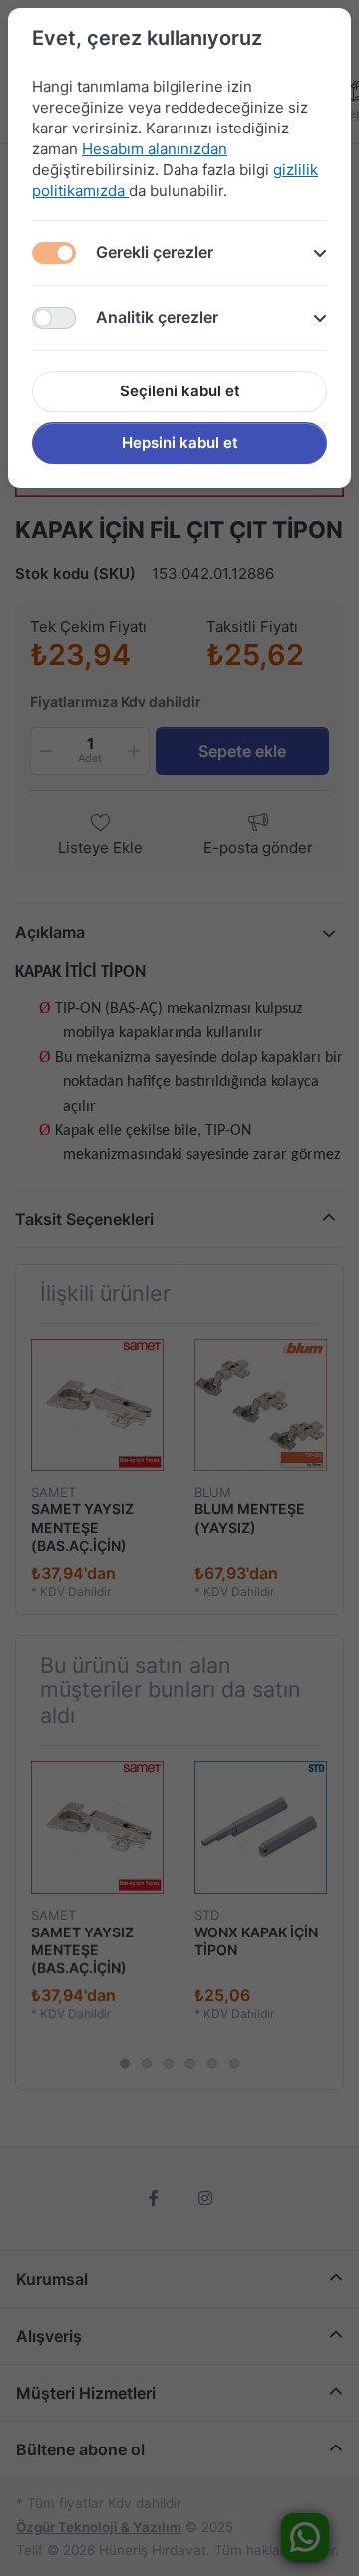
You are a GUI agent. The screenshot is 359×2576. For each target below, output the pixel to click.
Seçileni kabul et (180, 391)
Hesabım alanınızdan (155, 149)
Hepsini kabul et (180, 443)
